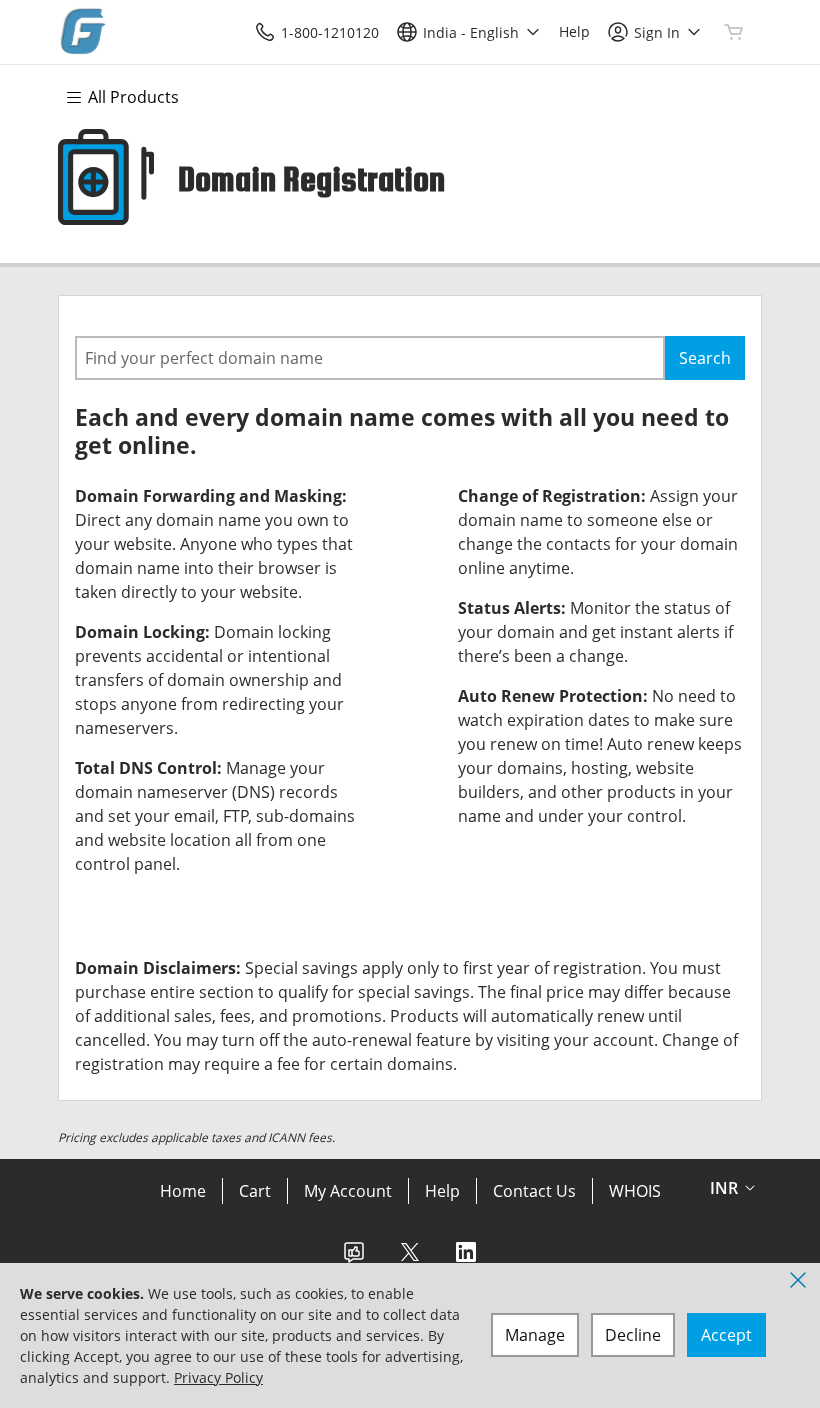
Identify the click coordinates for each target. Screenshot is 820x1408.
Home (183, 1191)
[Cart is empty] (734, 32)
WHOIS (635, 1191)
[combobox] (370, 358)
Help (442, 1191)
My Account (348, 1191)
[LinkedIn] (466, 1258)
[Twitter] (410, 1258)
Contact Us (534, 1191)
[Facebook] (354, 1258)
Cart (255, 1191)
